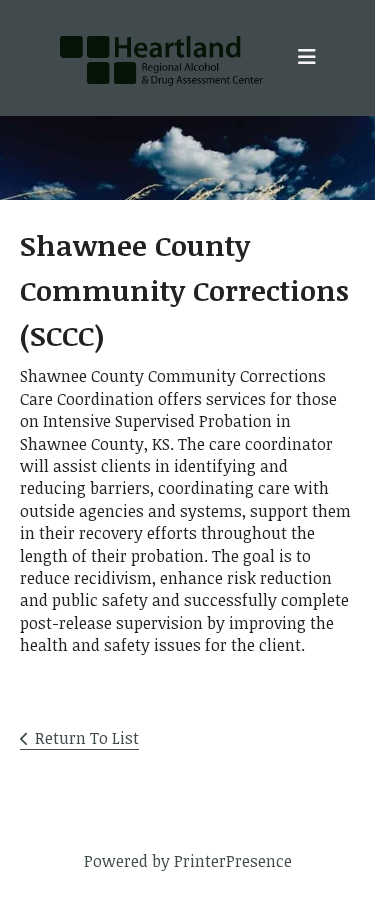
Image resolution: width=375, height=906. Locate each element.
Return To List (87, 738)
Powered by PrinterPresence (188, 861)
